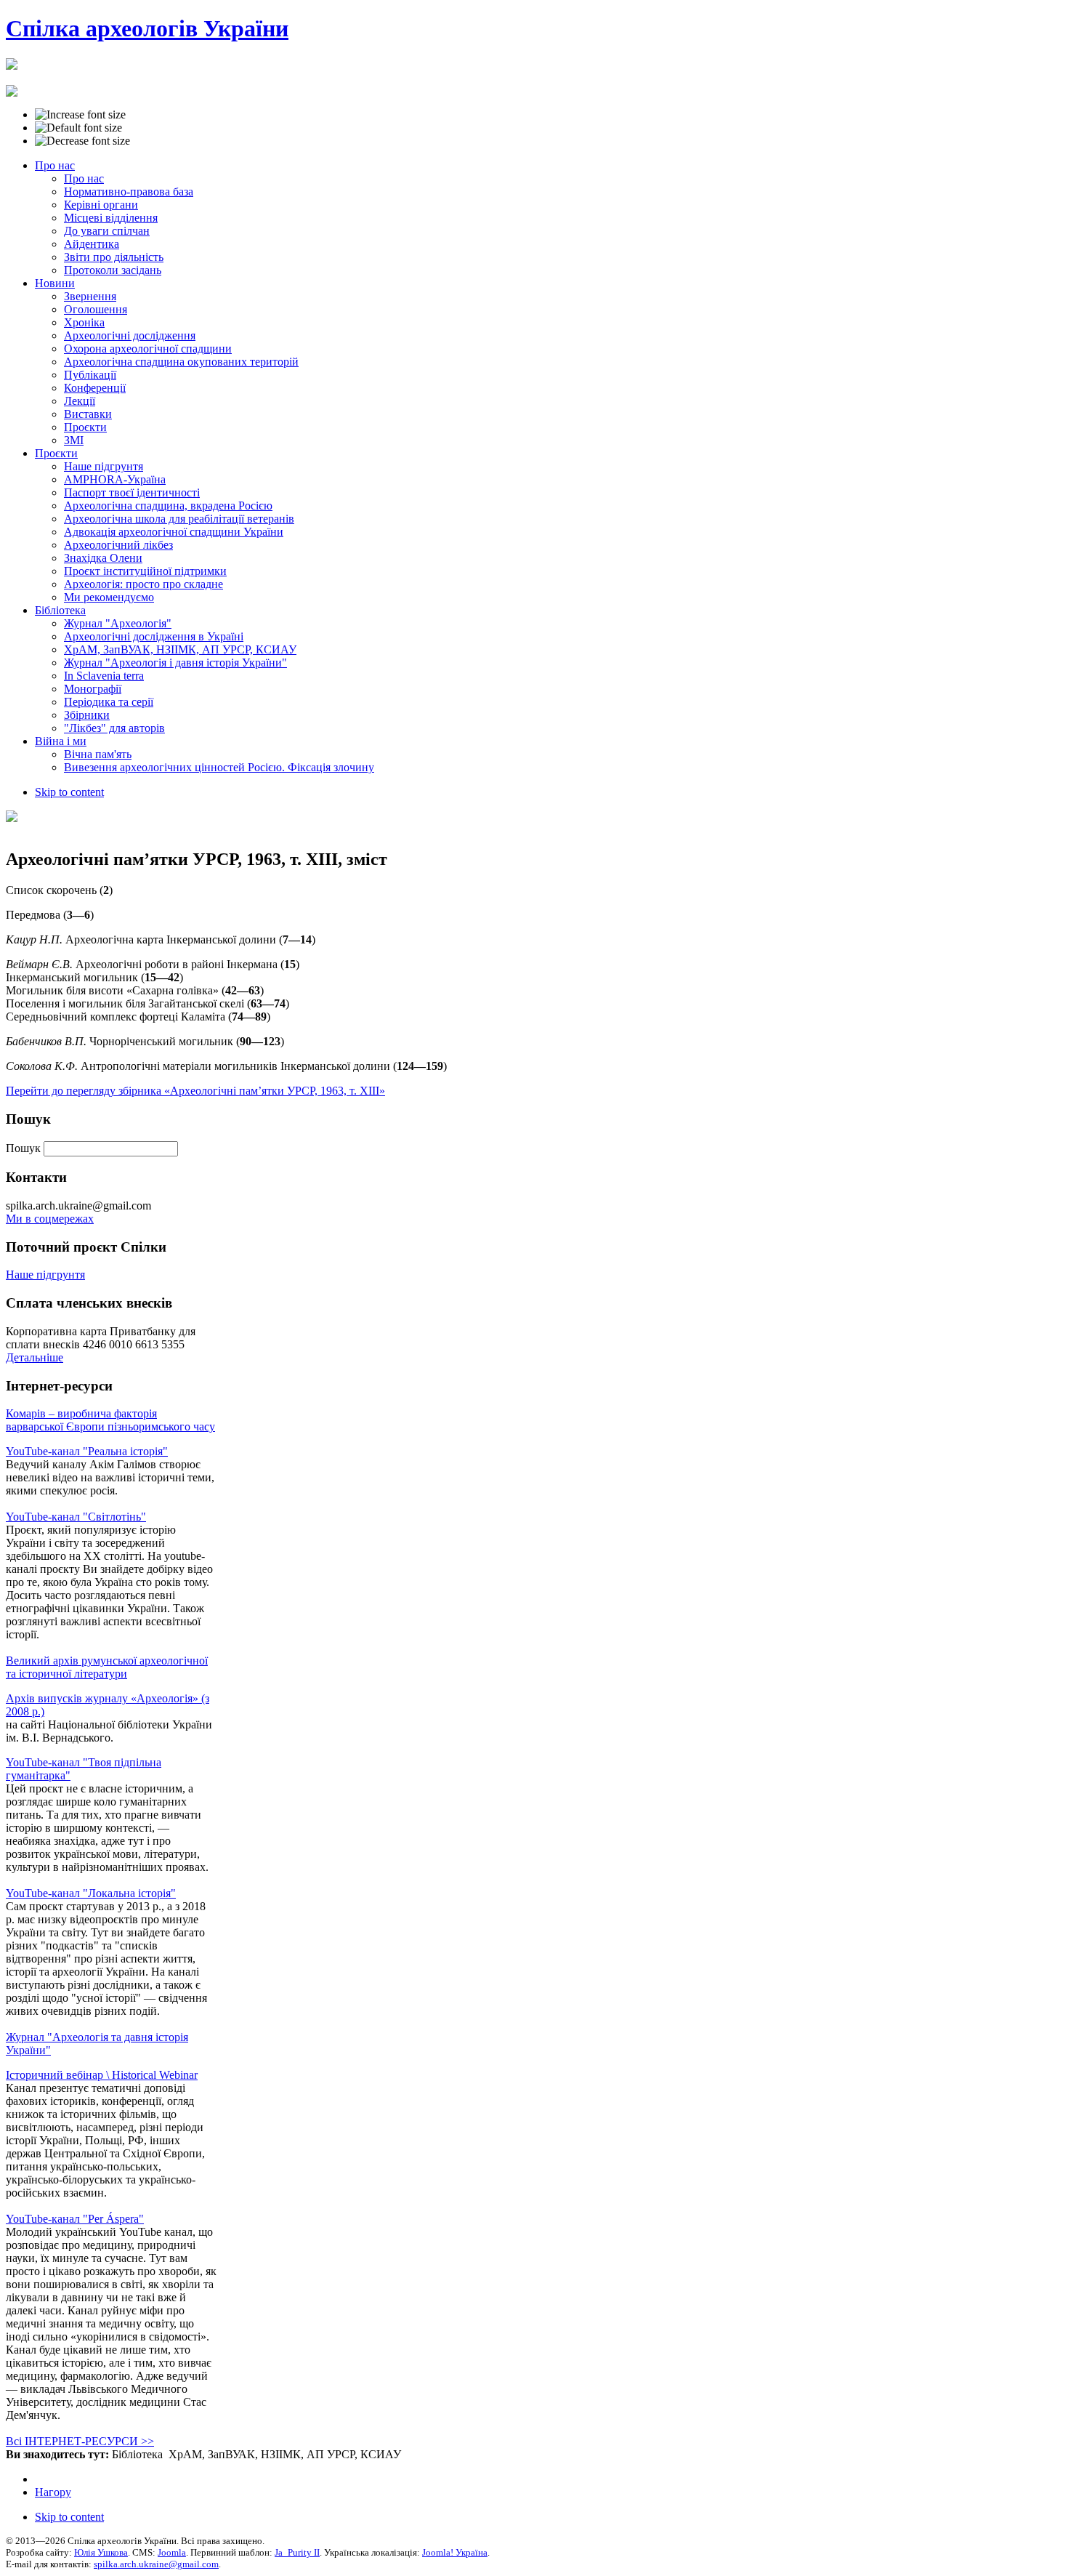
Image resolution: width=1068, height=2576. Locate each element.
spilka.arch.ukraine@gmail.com (156, 2564)
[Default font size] (78, 128)
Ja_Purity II (297, 2552)
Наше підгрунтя (45, 1275)
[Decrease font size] (82, 141)
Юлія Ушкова (101, 2552)
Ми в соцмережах (50, 1219)
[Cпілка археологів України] (12, 62)
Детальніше (35, 1357)
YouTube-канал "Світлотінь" (76, 1517)
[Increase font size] (80, 115)
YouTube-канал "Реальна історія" (87, 1451)
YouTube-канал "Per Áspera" (75, 2219)
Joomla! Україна (455, 2552)
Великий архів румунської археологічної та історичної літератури (107, 1667)
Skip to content (69, 792)
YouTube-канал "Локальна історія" (91, 1893)
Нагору (53, 2492)
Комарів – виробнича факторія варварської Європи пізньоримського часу (110, 1420)
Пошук (25, 1148)
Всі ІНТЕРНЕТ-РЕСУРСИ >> (80, 2441)
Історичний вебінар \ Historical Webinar (102, 2075)
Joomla (172, 2552)
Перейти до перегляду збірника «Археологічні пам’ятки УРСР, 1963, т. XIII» (195, 1091)
